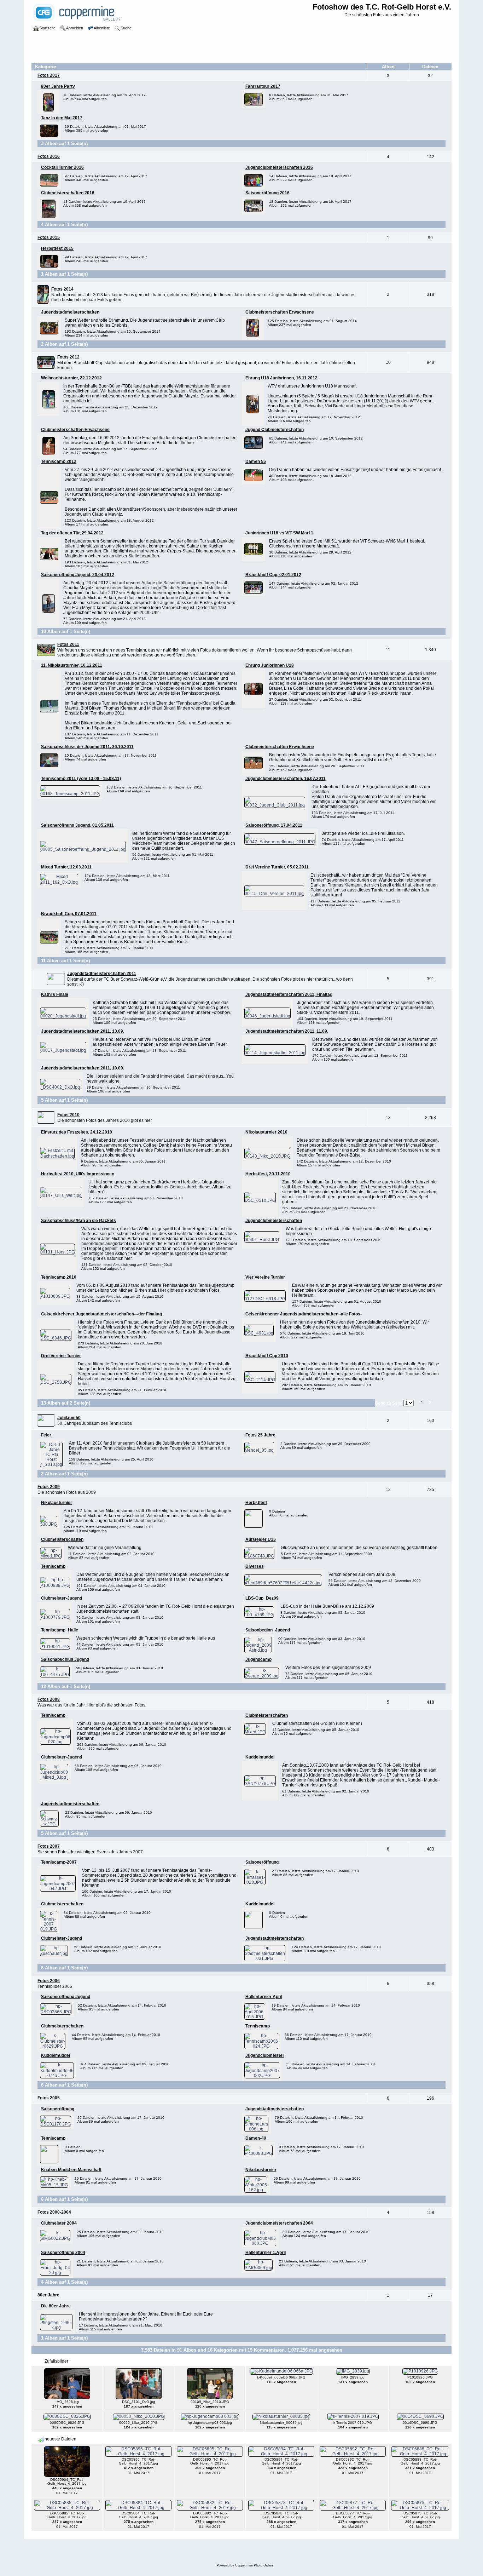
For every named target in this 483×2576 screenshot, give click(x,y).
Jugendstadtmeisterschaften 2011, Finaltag (289, 994)
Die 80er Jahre (56, 2306)
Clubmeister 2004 (59, 2223)
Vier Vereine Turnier (265, 1277)
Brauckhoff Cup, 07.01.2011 (69, 914)
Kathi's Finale (55, 994)
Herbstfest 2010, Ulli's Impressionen (78, 1174)
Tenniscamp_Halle (60, 1630)
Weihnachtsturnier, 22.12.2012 (71, 378)
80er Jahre (48, 2295)
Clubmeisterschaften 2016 (68, 193)
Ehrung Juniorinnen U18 (270, 665)
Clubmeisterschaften (62, 1539)
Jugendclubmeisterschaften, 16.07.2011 (286, 779)
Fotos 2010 (68, 1115)
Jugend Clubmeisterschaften (275, 430)
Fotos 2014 (62, 289)
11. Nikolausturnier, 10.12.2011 (72, 665)
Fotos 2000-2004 (54, 2212)
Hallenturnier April (264, 1997)
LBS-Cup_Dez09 (262, 1598)
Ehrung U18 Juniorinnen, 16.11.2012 (281, 378)
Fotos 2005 (49, 2098)
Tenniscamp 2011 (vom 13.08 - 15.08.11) (81, 779)
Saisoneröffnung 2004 (63, 2253)
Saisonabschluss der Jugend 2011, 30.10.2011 (87, 747)
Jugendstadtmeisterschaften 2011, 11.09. (287, 1031)
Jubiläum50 (69, 1418)
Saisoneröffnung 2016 (267, 193)
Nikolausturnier (57, 1503)
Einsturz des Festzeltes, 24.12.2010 (77, 1132)
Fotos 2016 (49, 156)
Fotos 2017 (49, 75)
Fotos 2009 (49, 1487)
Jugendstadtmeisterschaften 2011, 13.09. (83, 1031)
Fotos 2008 (49, 1699)
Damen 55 (256, 461)
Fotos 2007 (49, 1846)
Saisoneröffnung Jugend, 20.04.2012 (78, 575)
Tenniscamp (53, 1566)
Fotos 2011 (68, 644)
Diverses (255, 1566)
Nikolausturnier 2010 (266, 1132)
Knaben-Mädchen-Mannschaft (71, 2170)
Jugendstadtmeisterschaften (70, 312)
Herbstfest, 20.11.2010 (268, 1174)
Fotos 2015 (49, 237)
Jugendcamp (258, 1659)
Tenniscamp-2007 (59, 1862)
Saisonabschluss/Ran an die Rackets (78, 1221)
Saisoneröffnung (262, 1862)
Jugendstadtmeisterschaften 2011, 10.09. (83, 1068)
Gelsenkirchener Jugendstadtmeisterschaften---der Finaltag (101, 1314)
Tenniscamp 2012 (59, 461)
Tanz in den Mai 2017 (62, 118)
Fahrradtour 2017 (263, 86)
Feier (46, 1435)
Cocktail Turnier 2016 (62, 167)
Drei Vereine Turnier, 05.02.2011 (277, 867)
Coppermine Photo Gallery (254, 2565)
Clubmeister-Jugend (62, 1598)
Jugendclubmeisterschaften (274, 1221)
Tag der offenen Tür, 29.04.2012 (72, 533)
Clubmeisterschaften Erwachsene (280, 312)
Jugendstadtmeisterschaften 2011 (102, 974)
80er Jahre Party (58, 86)
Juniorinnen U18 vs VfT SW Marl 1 (279, 533)
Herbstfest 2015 (57, 248)
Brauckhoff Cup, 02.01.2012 (273, 575)
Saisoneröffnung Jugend (66, 1997)
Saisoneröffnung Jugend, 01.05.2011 (77, 825)
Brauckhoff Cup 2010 (267, 1356)
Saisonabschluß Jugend (65, 1659)
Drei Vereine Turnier (61, 1356)
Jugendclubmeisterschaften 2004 (279, 2223)
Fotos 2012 (68, 357)
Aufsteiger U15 (261, 1539)
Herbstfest (256, 1503)
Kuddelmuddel (260, 1757)
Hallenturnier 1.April (266, 2253)
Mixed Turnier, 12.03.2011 (66, 867)
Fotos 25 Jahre (260, 1435)
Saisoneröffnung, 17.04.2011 (274, 825)
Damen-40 (256, 2138)
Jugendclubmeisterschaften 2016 (279, 167)
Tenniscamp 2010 (59, 1277)
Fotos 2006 (49, 1981)
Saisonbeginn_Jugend (268, 1630)
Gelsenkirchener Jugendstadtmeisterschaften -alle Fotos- (304, 1314)
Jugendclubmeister (265, 2055)
